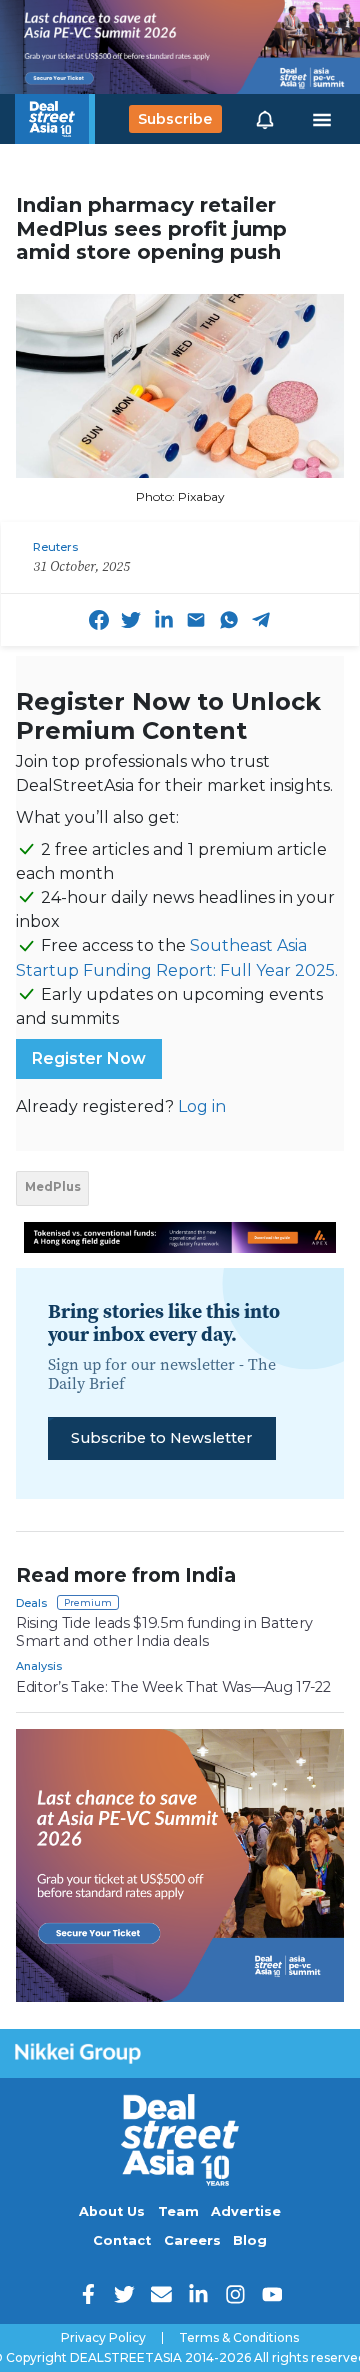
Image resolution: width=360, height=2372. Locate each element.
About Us (112, 2211)
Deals (31, 1603)
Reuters (55, 547)
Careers (192, 2240)
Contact (122, 2240)
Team (178, 2211)
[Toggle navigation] (322, 119)
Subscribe (175, 119)
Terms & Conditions (239, 2338)
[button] (265, 119)
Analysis (39, 1666)
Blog (250, 2240)
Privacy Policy (103, 2338)
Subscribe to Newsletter (161, 1438)
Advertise (246, 2211)
